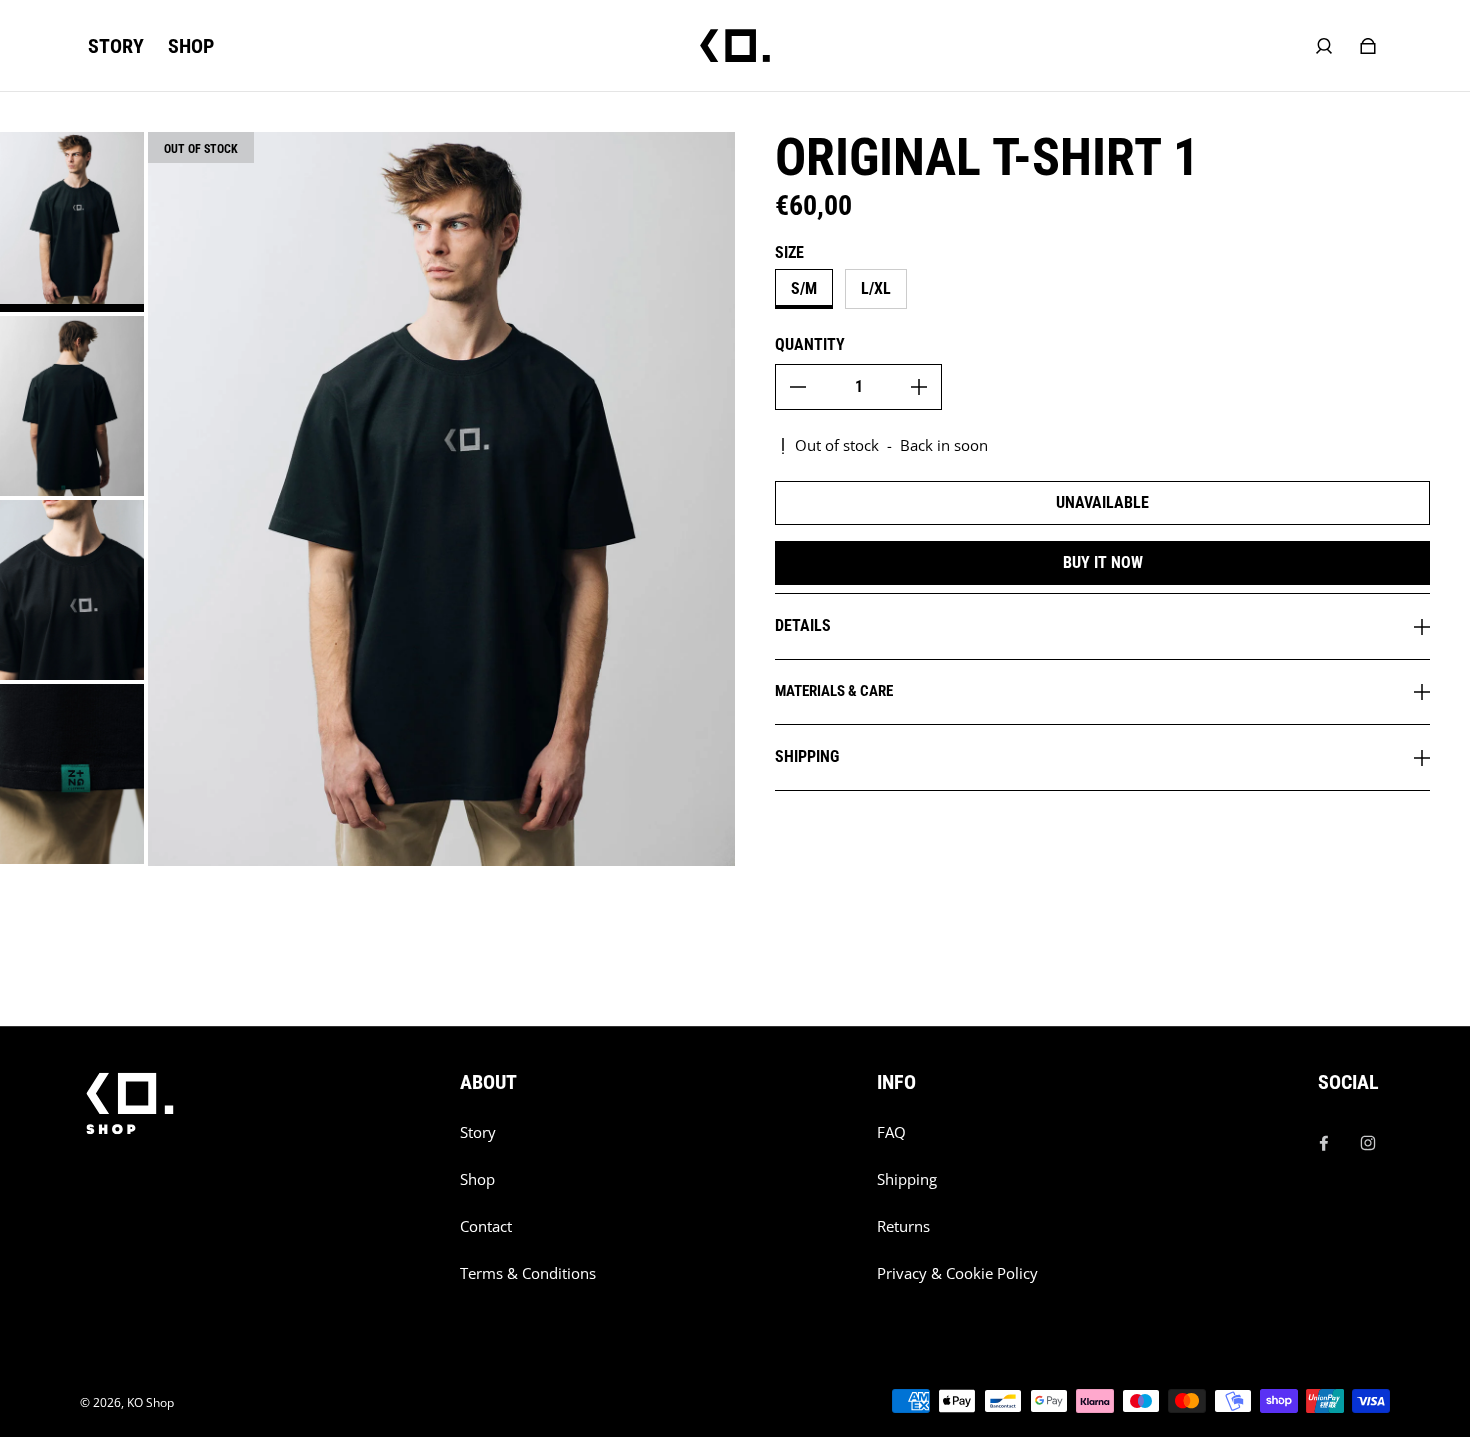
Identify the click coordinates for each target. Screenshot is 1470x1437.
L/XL (876, 288)
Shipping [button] (807, 756)
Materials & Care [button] (834, 691)
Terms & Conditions (528, 1273)
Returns (903, 1226)
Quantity (810, 344)
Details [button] (803, 625)
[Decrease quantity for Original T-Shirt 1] (798, 387)
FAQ (891, 1132)
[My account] (1324, 46)
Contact (486, 1226)
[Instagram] (1368, 1143)
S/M (804, 288)
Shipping (907, 1179)
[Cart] (1368, 46)
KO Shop (150, 1402)
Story (478, 1132)
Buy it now (1103, 562)
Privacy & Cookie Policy (957, 1273)
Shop (477, 1179)
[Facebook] (1324, 1143)
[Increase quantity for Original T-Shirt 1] (919, 387)
